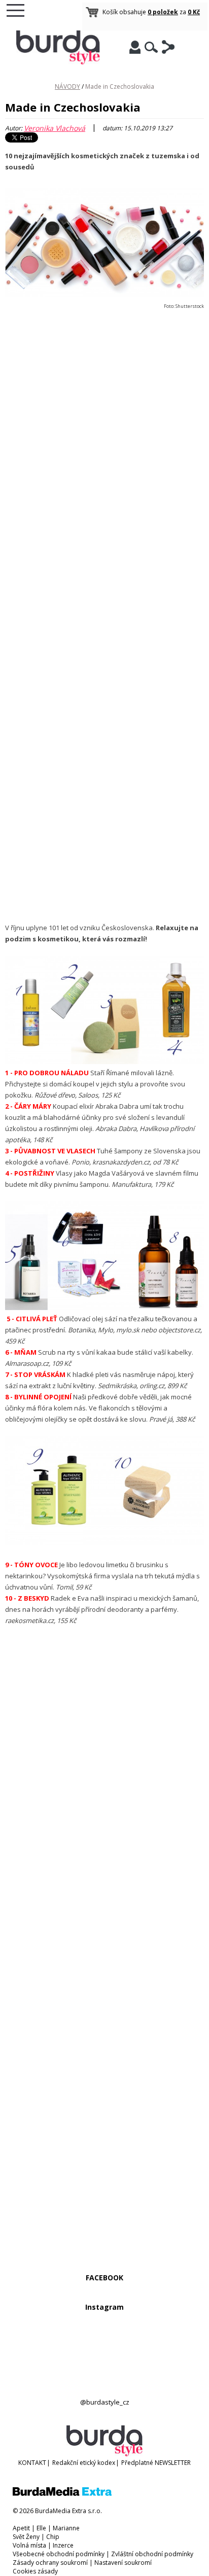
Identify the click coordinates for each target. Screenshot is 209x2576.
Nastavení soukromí (123, 2563)
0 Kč (194, 12)
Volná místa (29, 2545)
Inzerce (63, 2545)
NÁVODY (67, 86)
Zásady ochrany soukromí (50, 2563)
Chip (53, 2537)
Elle (41, 2528)
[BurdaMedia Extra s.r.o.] (62, 2494)
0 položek (163, 12)
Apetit (21, 2528)
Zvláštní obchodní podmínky (152, 2554)
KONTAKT (32, 2463)
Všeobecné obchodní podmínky (59, 2554)
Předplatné (137, 2463)
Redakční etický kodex (84, 2463)
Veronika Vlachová (55, 128)
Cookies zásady (35, 2571)
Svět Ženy (26, 2537)
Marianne (66, 2528)
